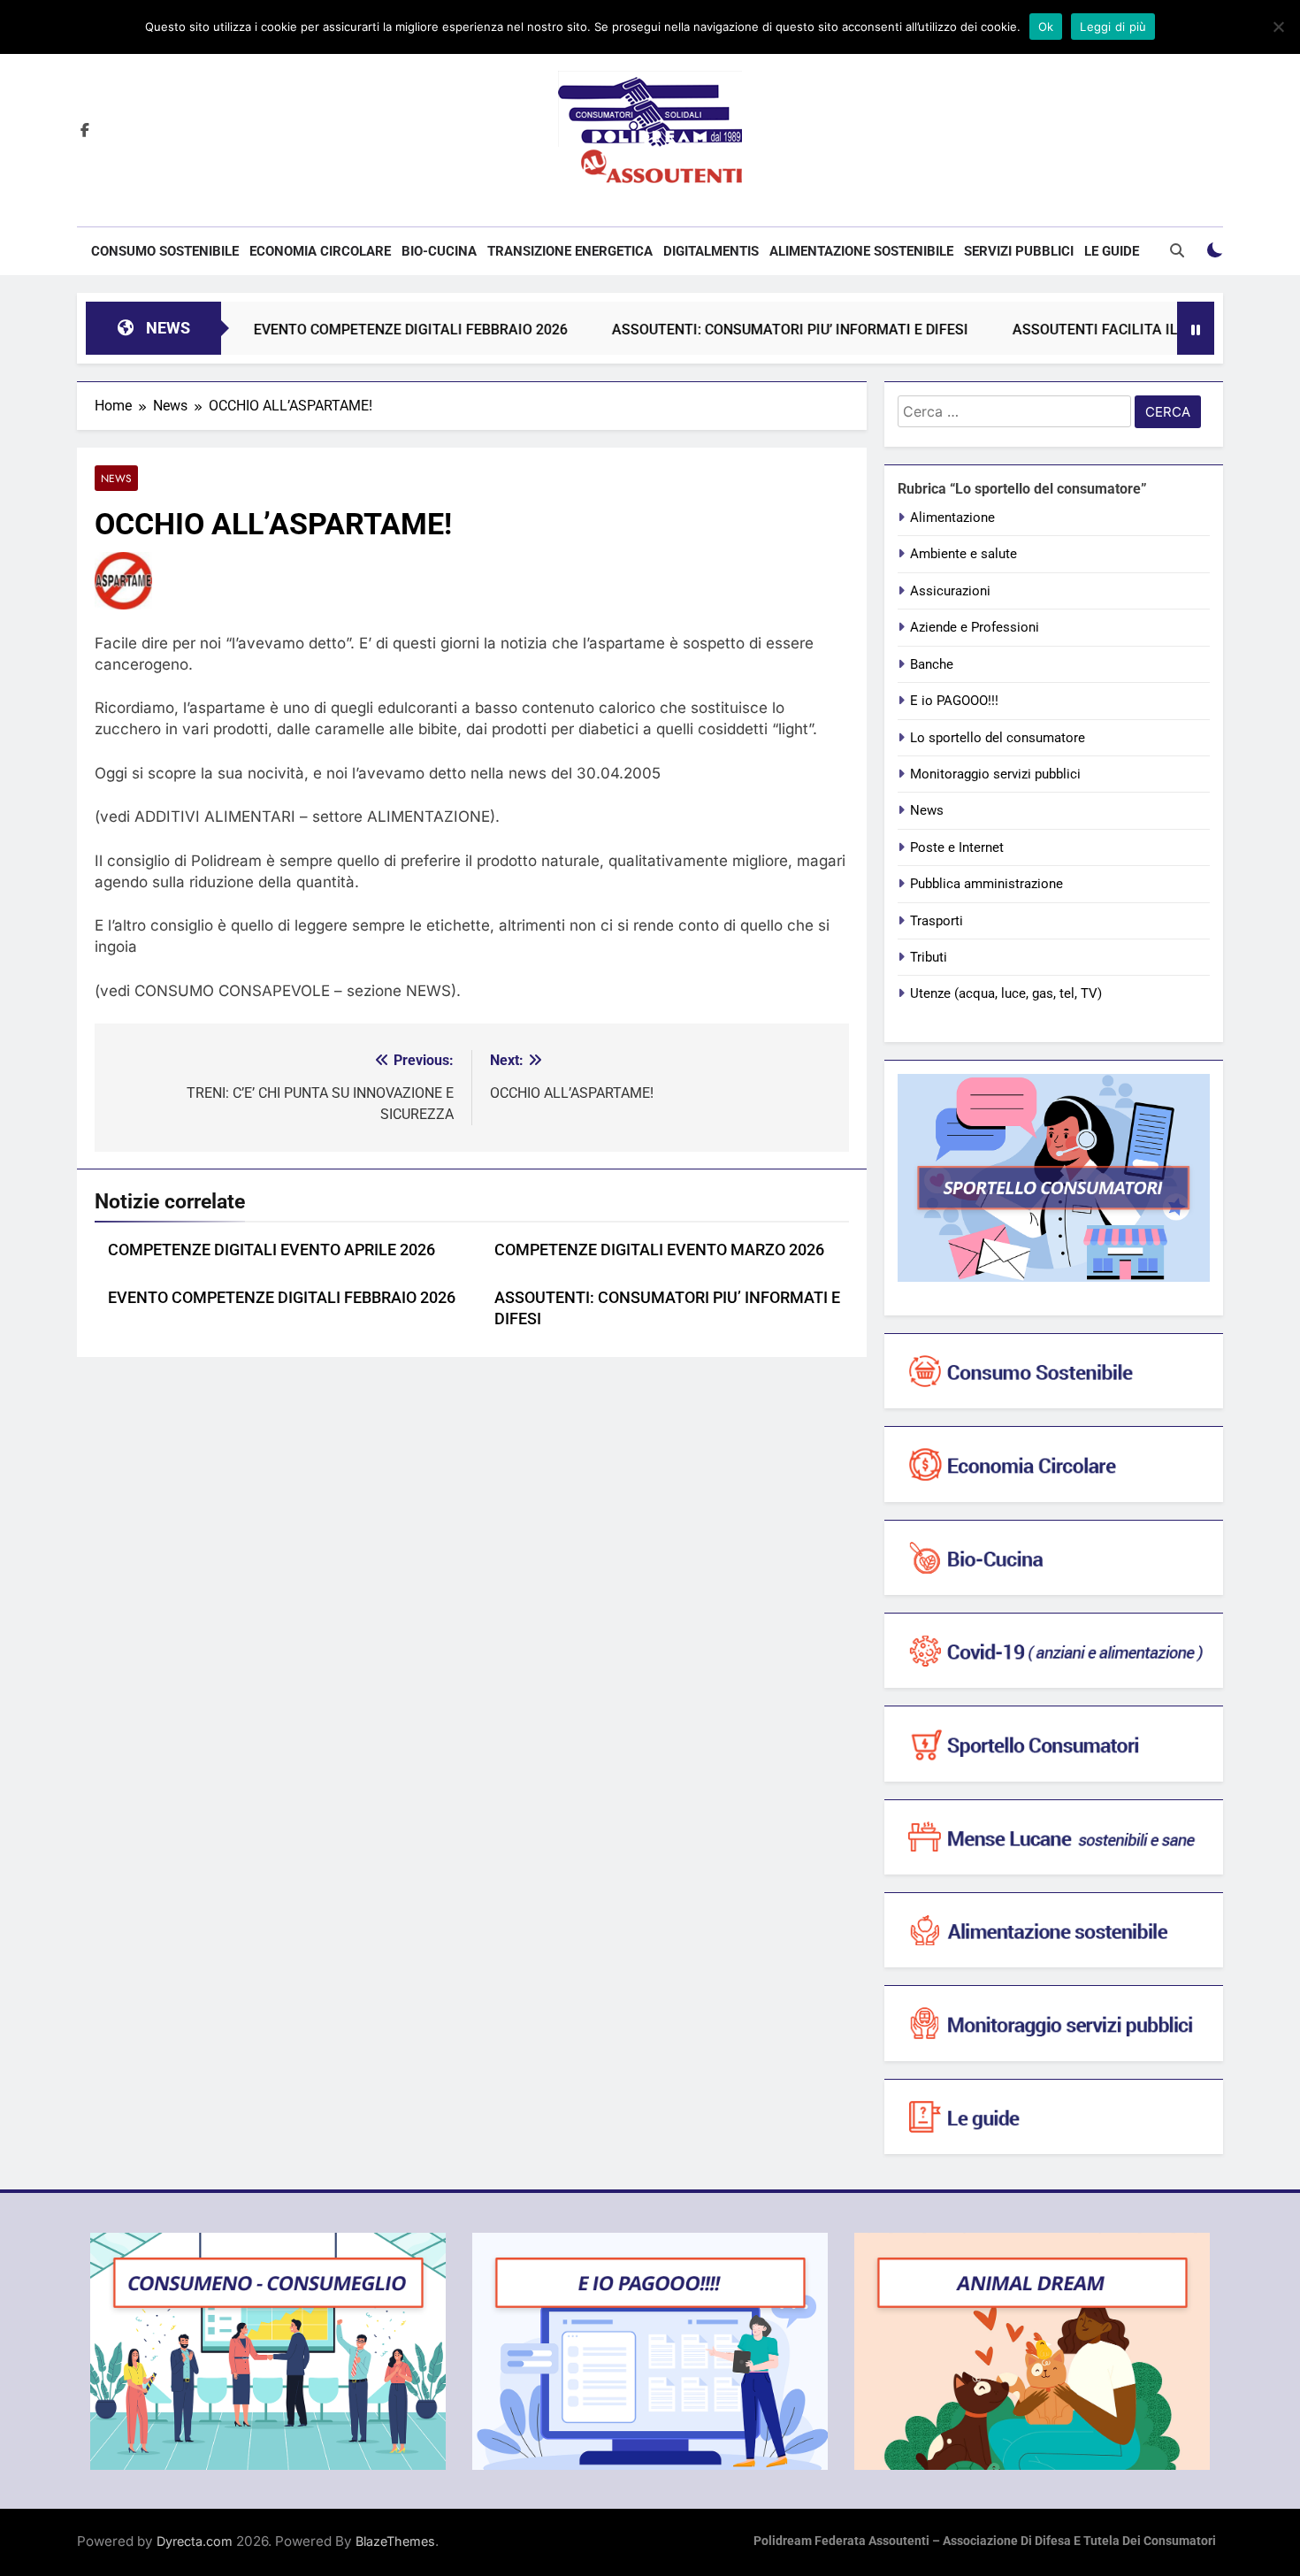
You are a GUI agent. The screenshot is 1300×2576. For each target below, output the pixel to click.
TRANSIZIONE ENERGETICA (570, 251)
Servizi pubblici (1019, 251)
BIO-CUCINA (439, 251)
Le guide (1112, 251)
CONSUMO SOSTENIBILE (165, 251)
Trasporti (937, 921)
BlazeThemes (395, 2541)
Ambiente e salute (964, 554)
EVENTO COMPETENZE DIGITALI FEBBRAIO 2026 (354, 330)
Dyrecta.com (195, 2541)
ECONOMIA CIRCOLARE (320, 251)
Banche (932, 664)
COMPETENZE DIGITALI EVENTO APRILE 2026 (271, 1250)
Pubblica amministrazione (986, 884)
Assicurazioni (950, 591)
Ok (1046, 27)
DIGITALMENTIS (711, 251)
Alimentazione (952, 517)
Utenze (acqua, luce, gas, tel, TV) (1006, 993)
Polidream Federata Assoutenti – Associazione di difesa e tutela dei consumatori (985, 2541)
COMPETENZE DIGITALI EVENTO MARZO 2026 (659, 1250)
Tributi (929, 957)
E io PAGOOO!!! (954, 701)
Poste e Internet (957, 847)
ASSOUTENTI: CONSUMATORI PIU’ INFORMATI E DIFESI (734, 330)
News (116, 478)
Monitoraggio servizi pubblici (995, 774)
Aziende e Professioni (975, 627)
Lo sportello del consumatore (998, 738)
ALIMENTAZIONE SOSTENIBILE (861, 251)
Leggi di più (1113, 27)
